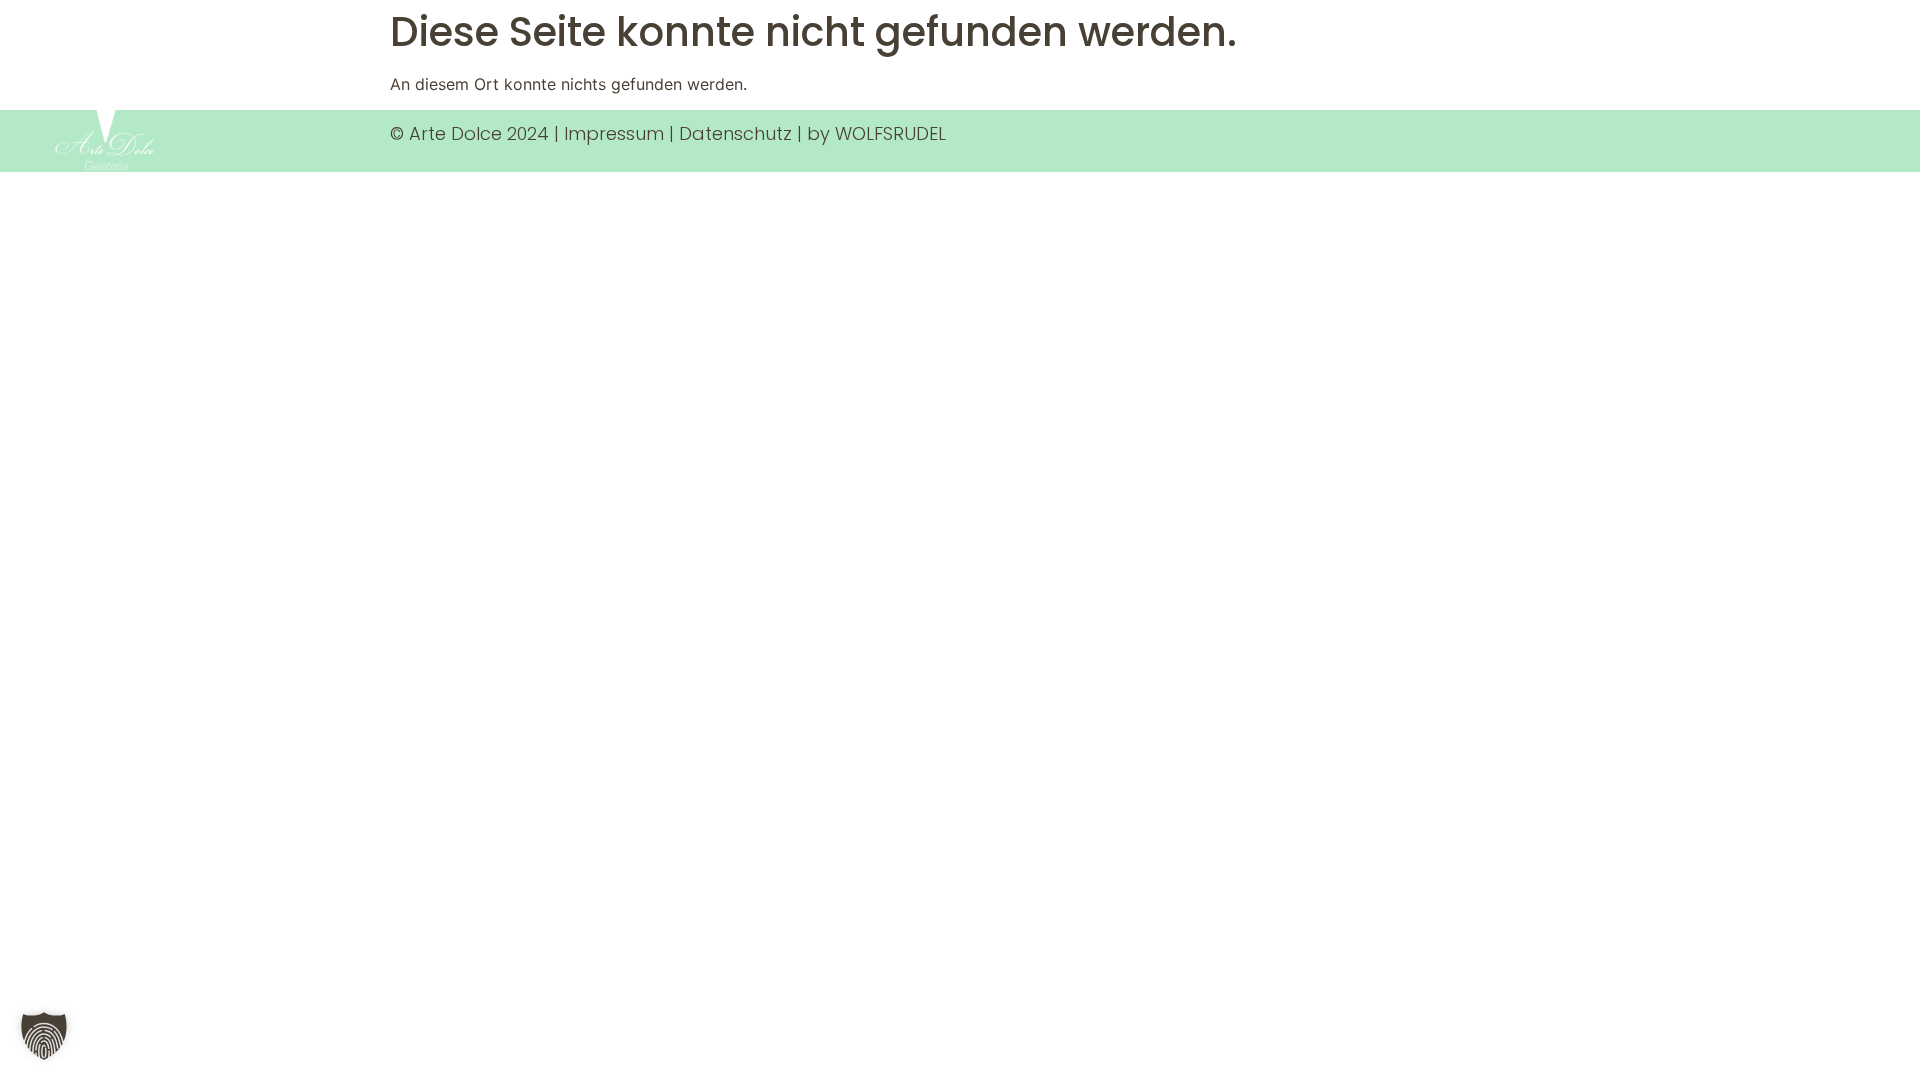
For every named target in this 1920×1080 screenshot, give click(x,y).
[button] (44, 1036)
